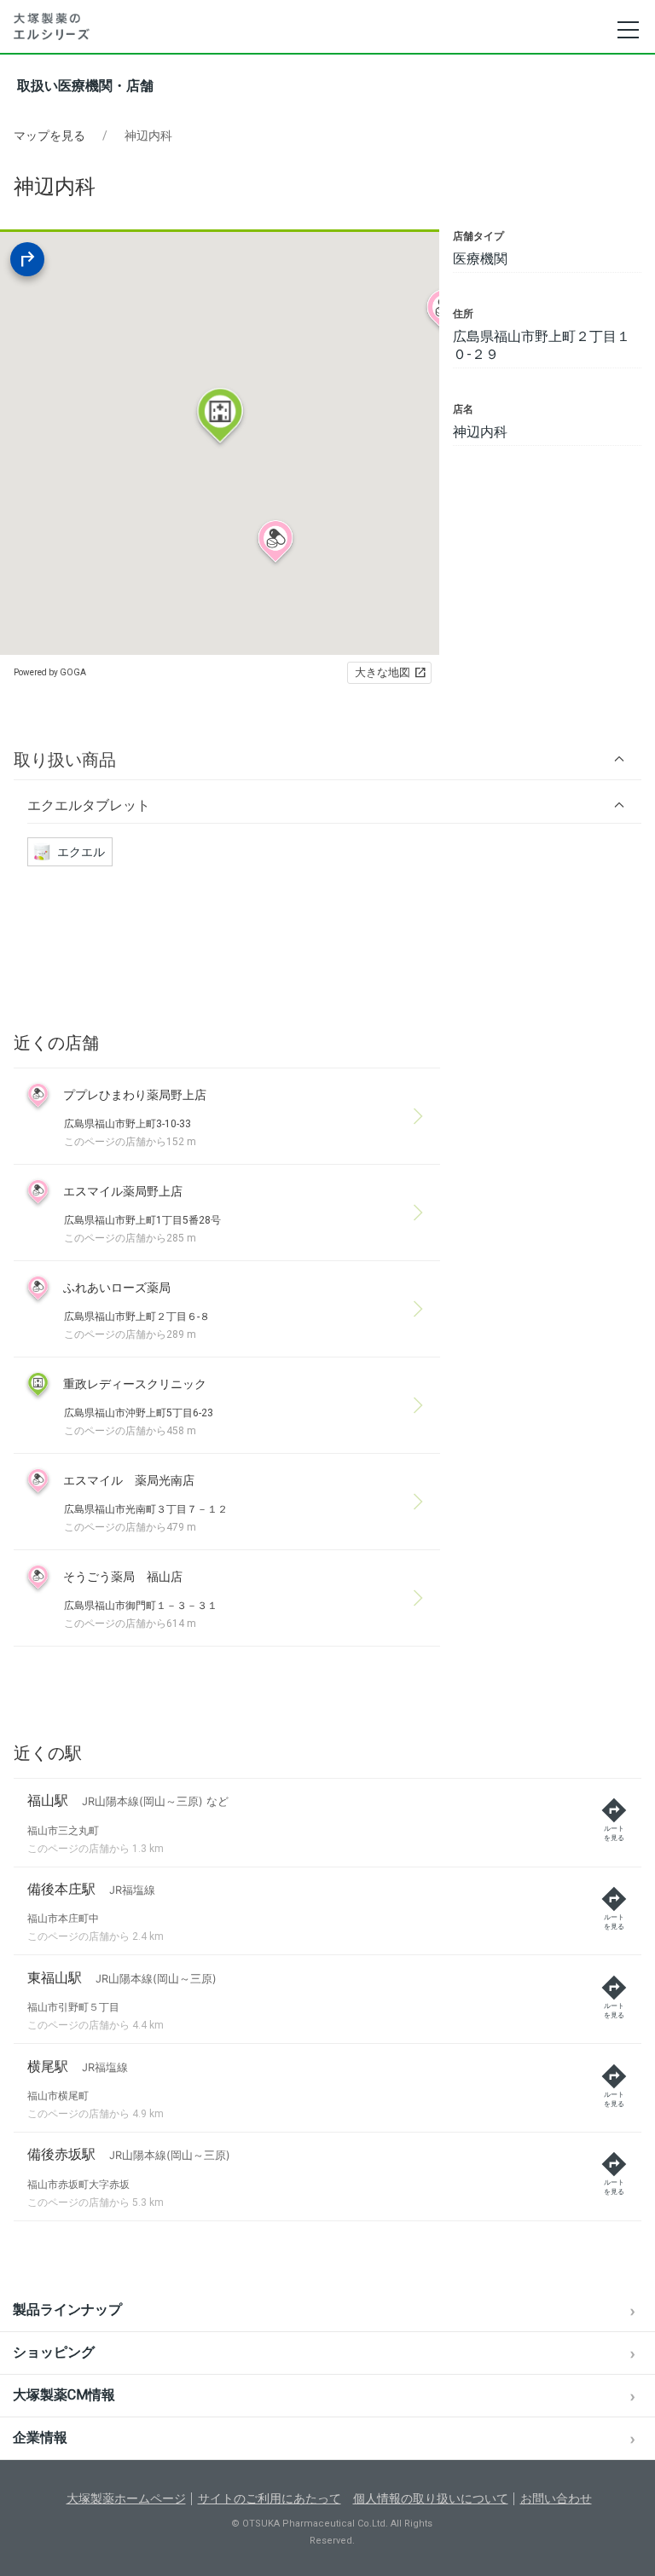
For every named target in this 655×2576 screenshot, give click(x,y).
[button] (327, 759)
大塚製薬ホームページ (126, 2498)
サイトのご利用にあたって (270, 2498)
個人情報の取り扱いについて (431, 2498)
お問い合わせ (556, 2498)
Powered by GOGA (50, 672)
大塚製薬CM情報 (64, 2395)
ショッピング (54, 2352)
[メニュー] (627, 30)
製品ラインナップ (67, 2310)
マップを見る (49, 136)
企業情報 (40, 2437)
